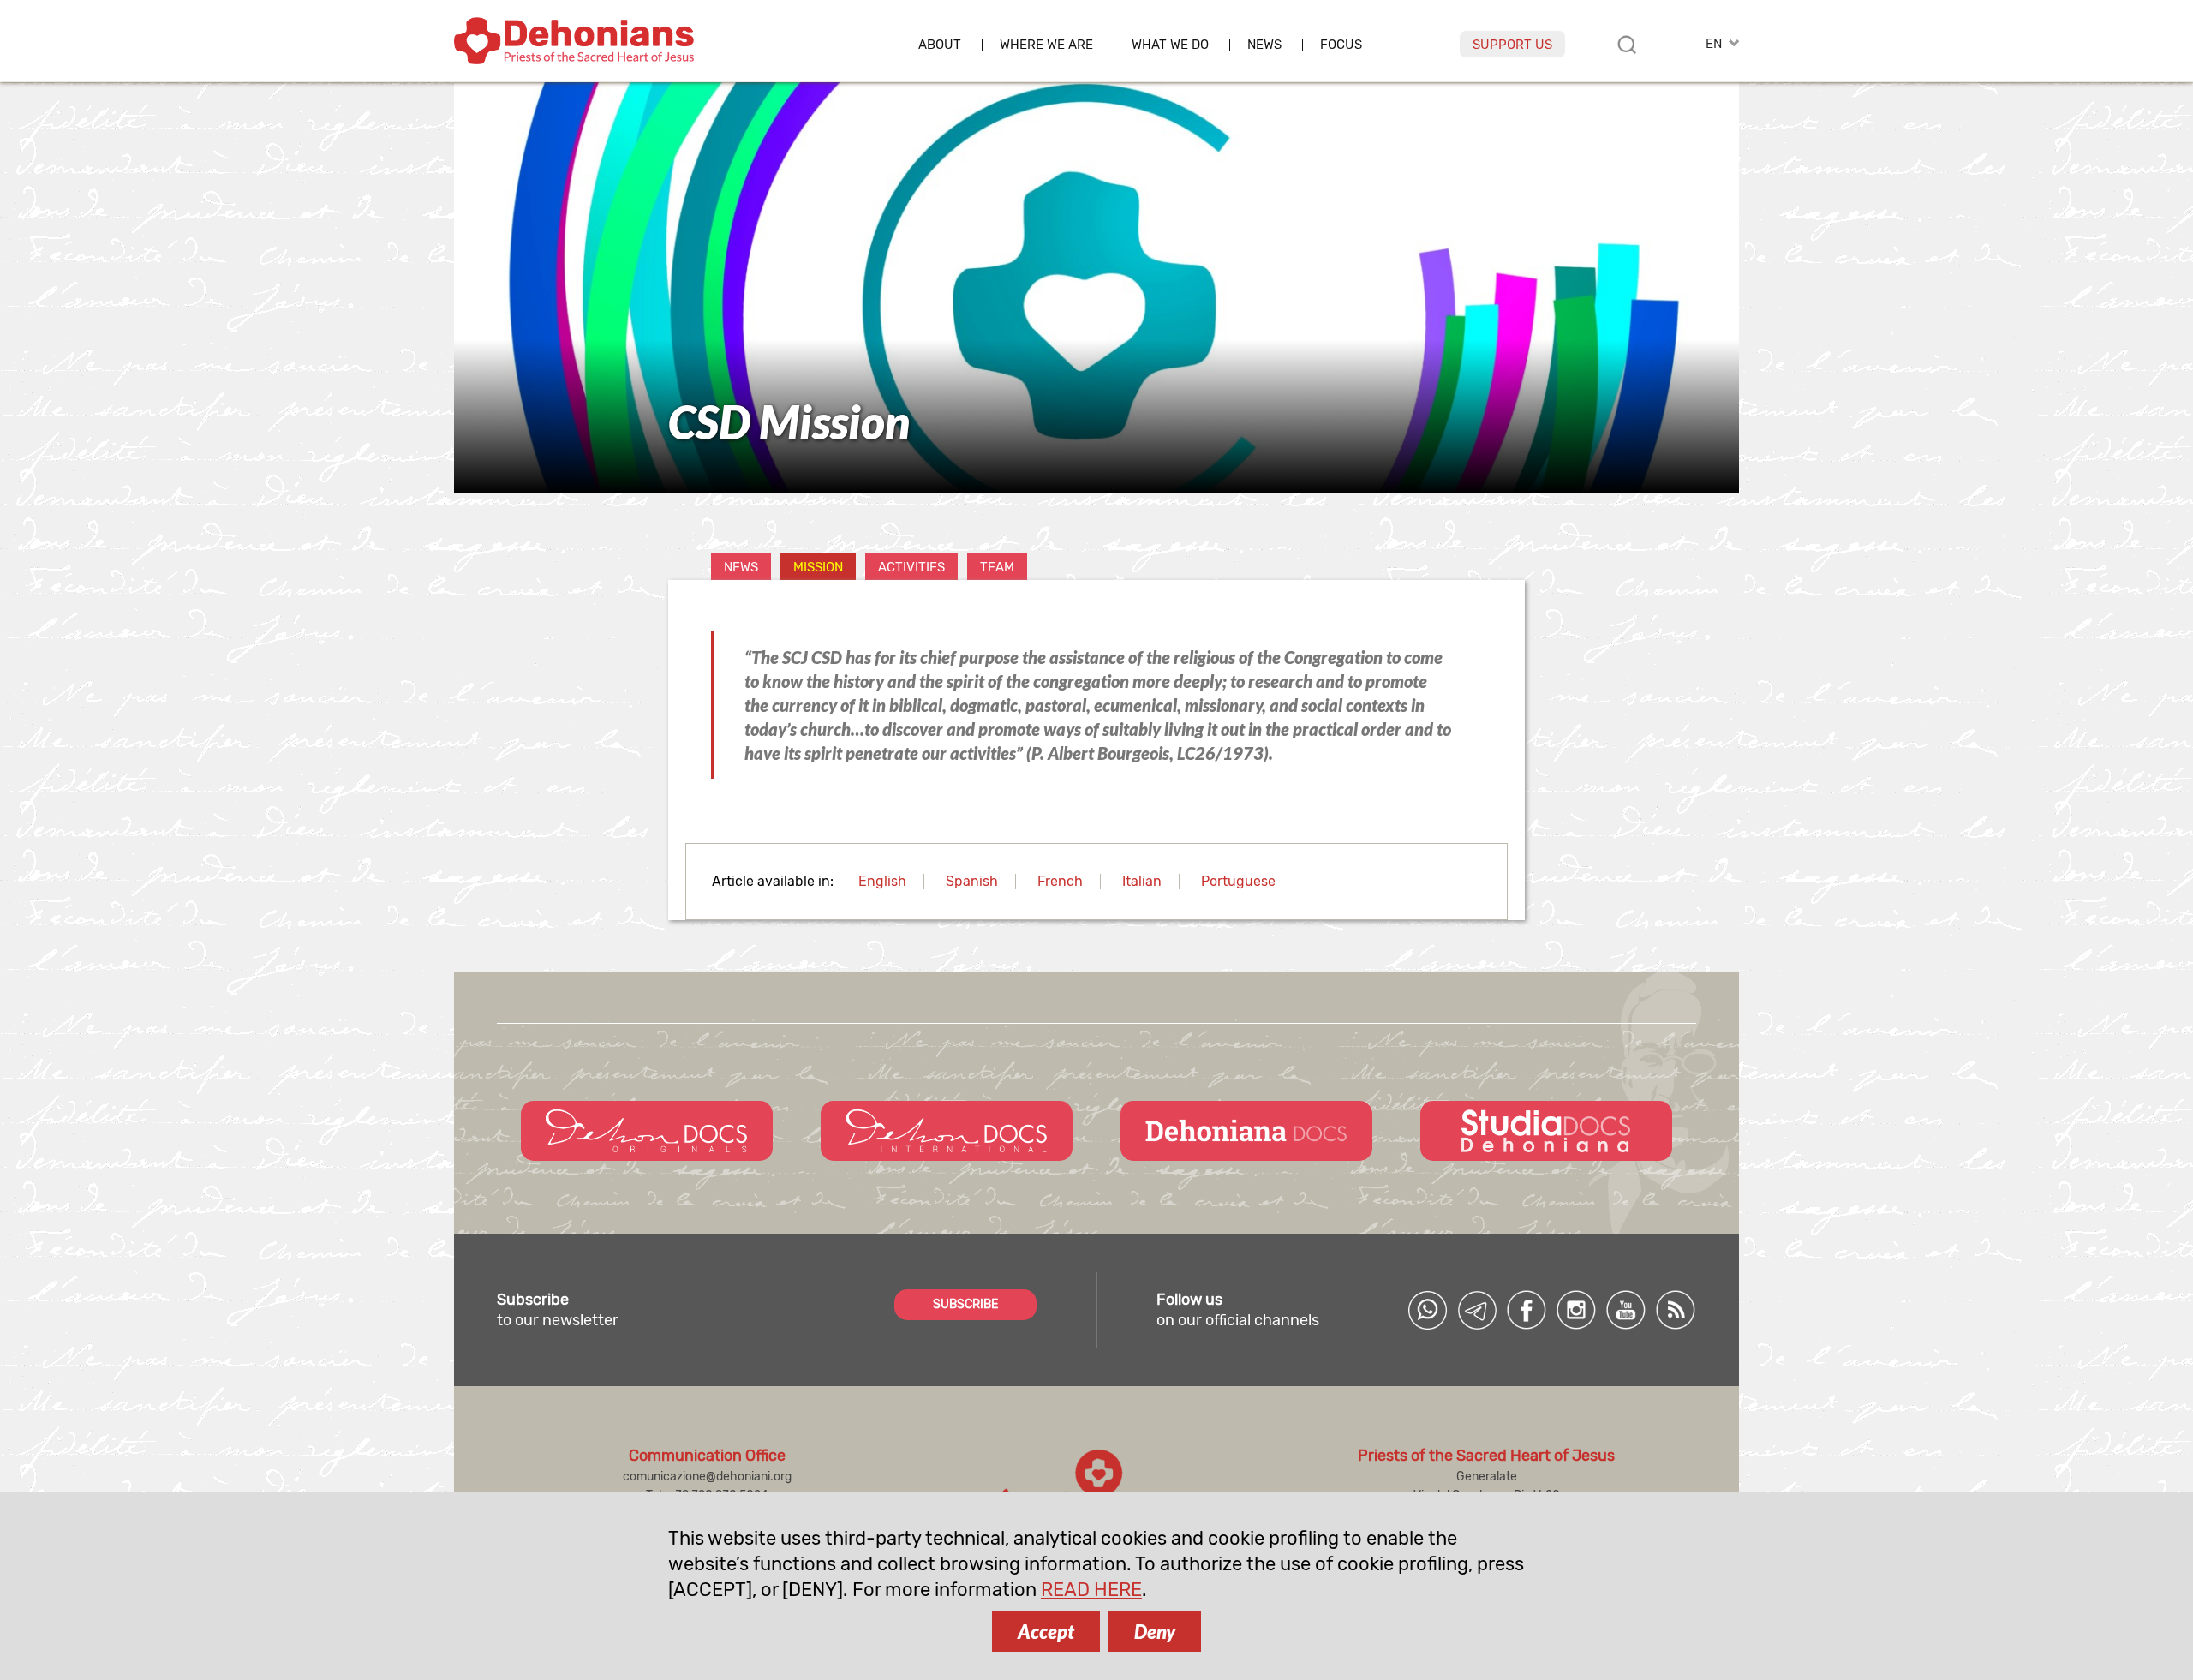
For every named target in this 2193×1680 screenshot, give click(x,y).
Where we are (1046, 45)
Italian (1142, 881)
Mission (818, 567)
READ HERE (1091, 1590)
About (940, 45)
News (1264, 45)
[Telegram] (1477, 1310)
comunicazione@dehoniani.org (707, 1477)
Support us (1512, 45)
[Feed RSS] (1676, 1310)
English (882, 881)
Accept (1046, 1632)
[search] (1627, 45)
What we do (1170, 45)
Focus (1341, 45)
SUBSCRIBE (965, 1304)
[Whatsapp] (1427, 1310)
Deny (1155, 1632)
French (1060, 881)
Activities (911, 567)
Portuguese (1238, 881)
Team (997, 567)
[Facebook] (1527, 1310)
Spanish (972, 881)
